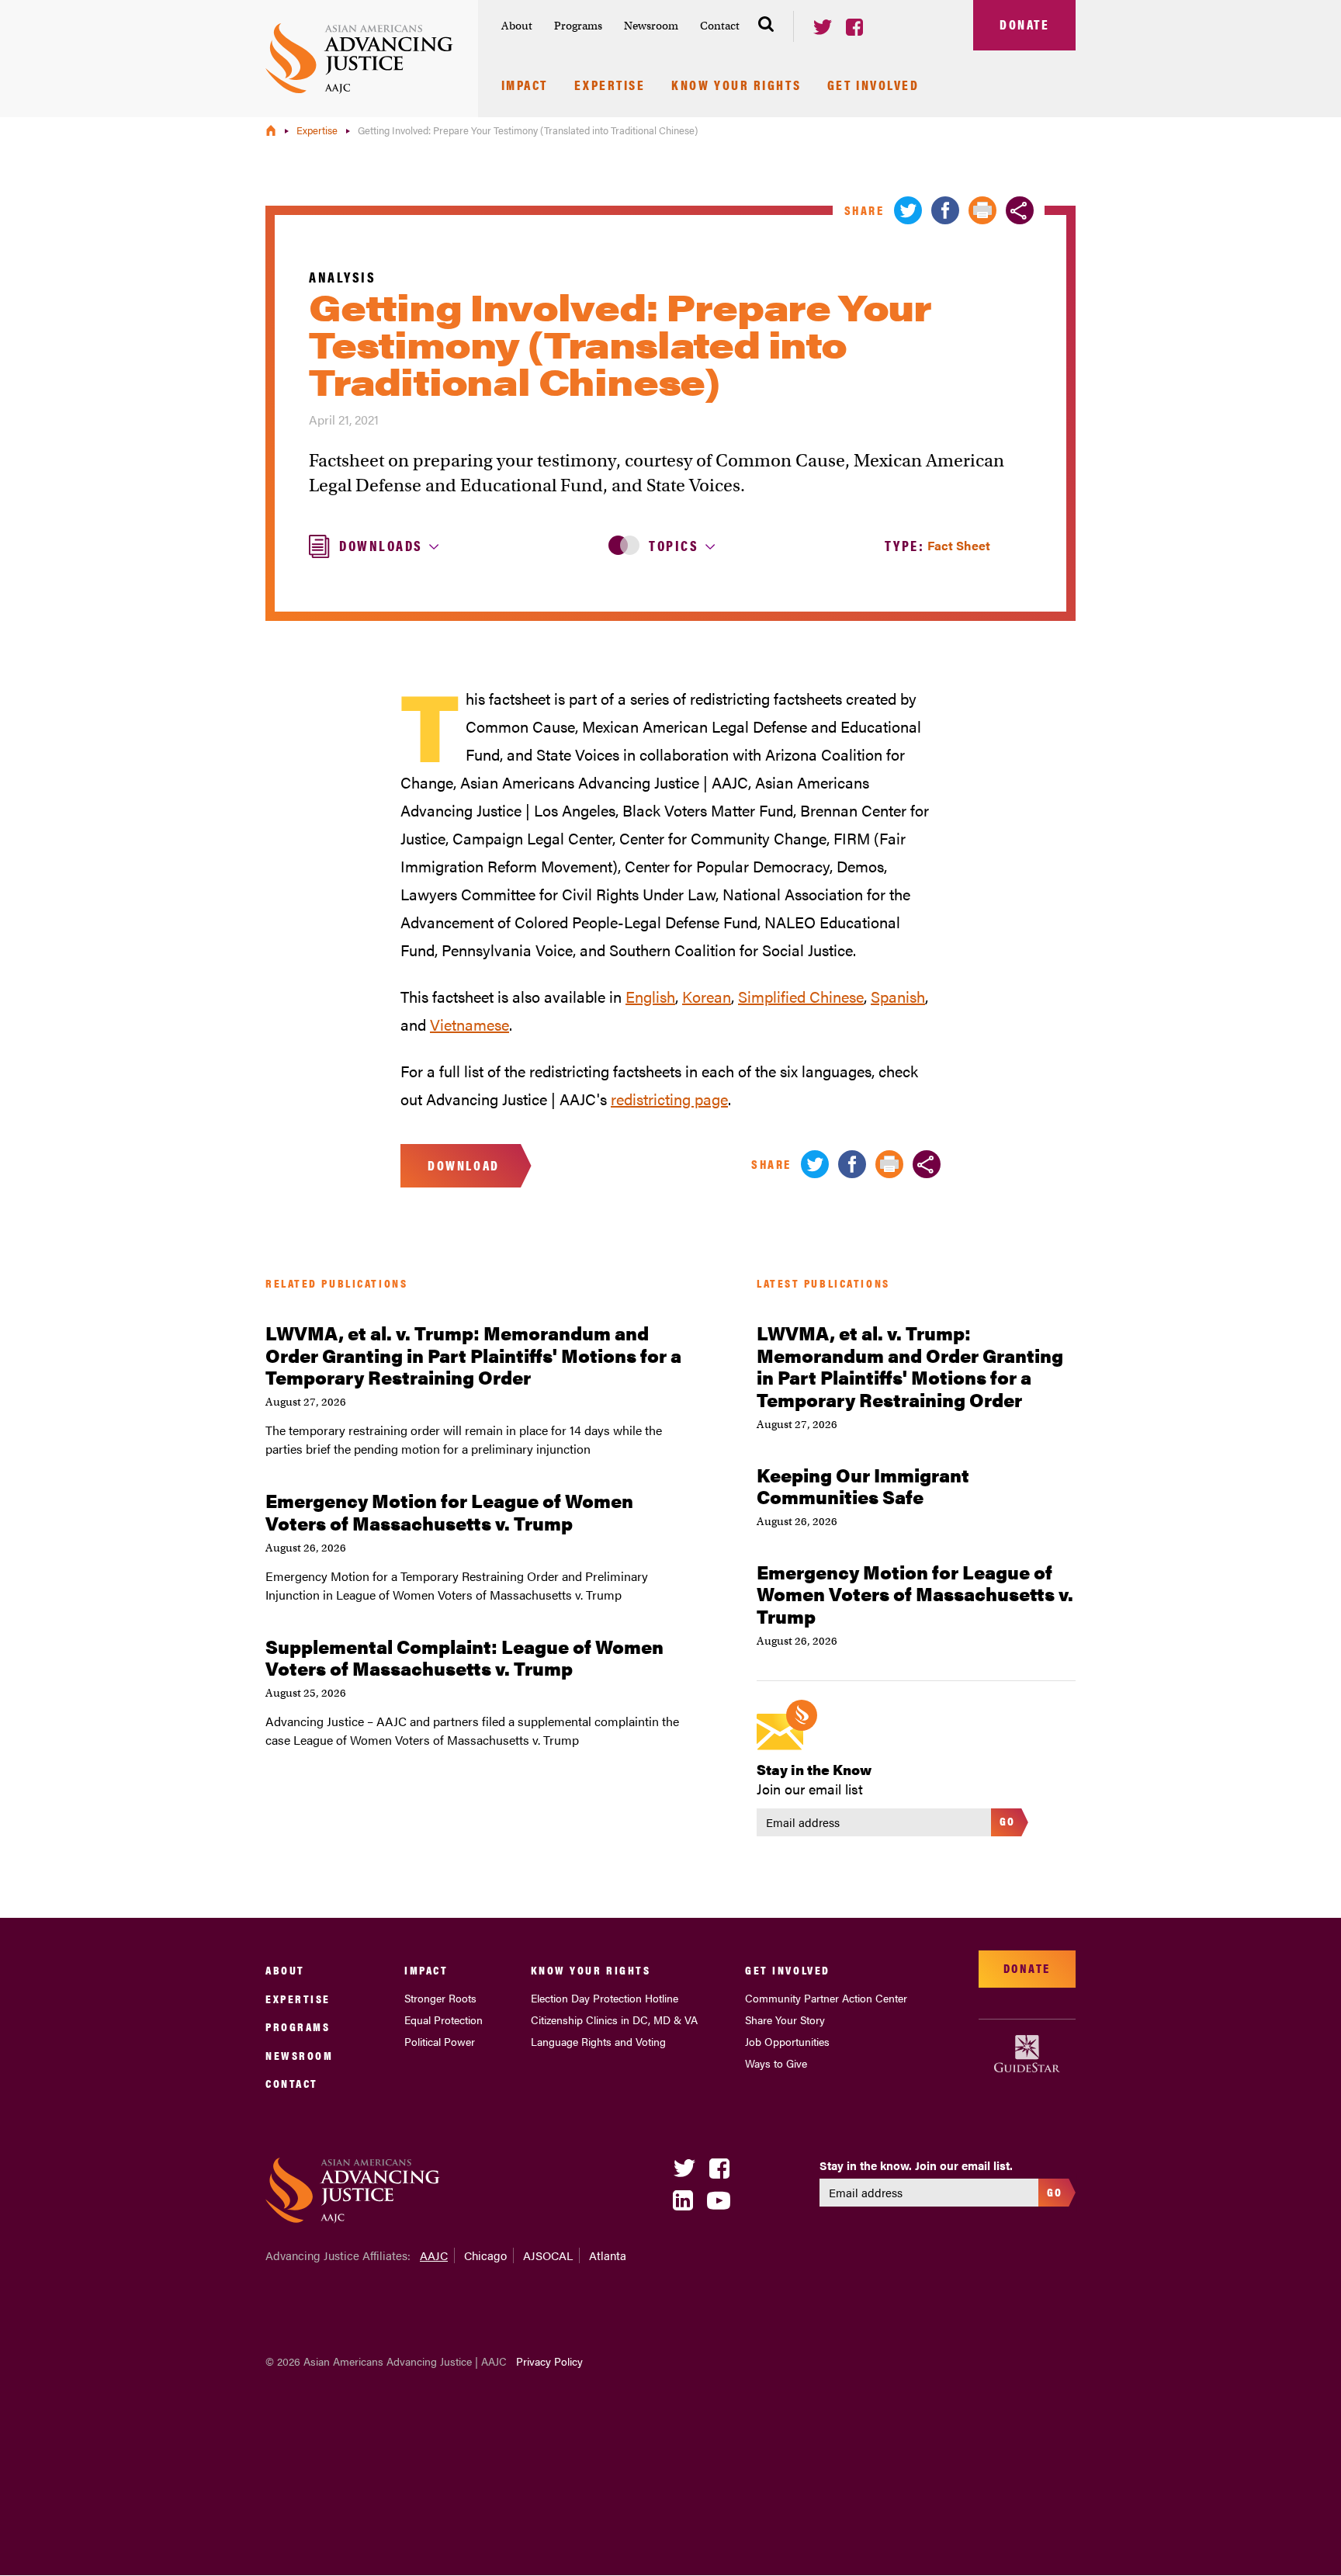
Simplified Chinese (801, 996)
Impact (525, 86)
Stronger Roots (440, 1998)
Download (463, 1165)
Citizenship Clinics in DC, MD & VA (614, 2020)
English (650, 996)
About (517, 26)
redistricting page (669, 1099)
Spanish (898, 996)
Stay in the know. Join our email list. (916, 2165)
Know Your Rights (736, 86)
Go (1008, 1820)
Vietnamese (470, 1024)
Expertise (610, 86)
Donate (1024, 24)
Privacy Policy (549, 2361)
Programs (578, 26)
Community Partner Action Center (826, 1998)
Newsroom (651, 26)
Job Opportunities (787, 2041)
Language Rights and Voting (598, 2041)
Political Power (440, 2041)
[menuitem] (517, 26)
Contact (720, 26)
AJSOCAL (548, 2255)
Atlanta (608, 2255)
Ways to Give (776, 2063)
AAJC (434, 2255)
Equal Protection (444, 2020)
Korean (707, 996)
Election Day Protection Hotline (605, 1998)
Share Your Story (785, 2020)
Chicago (485, 2255)
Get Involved (873, 86)
